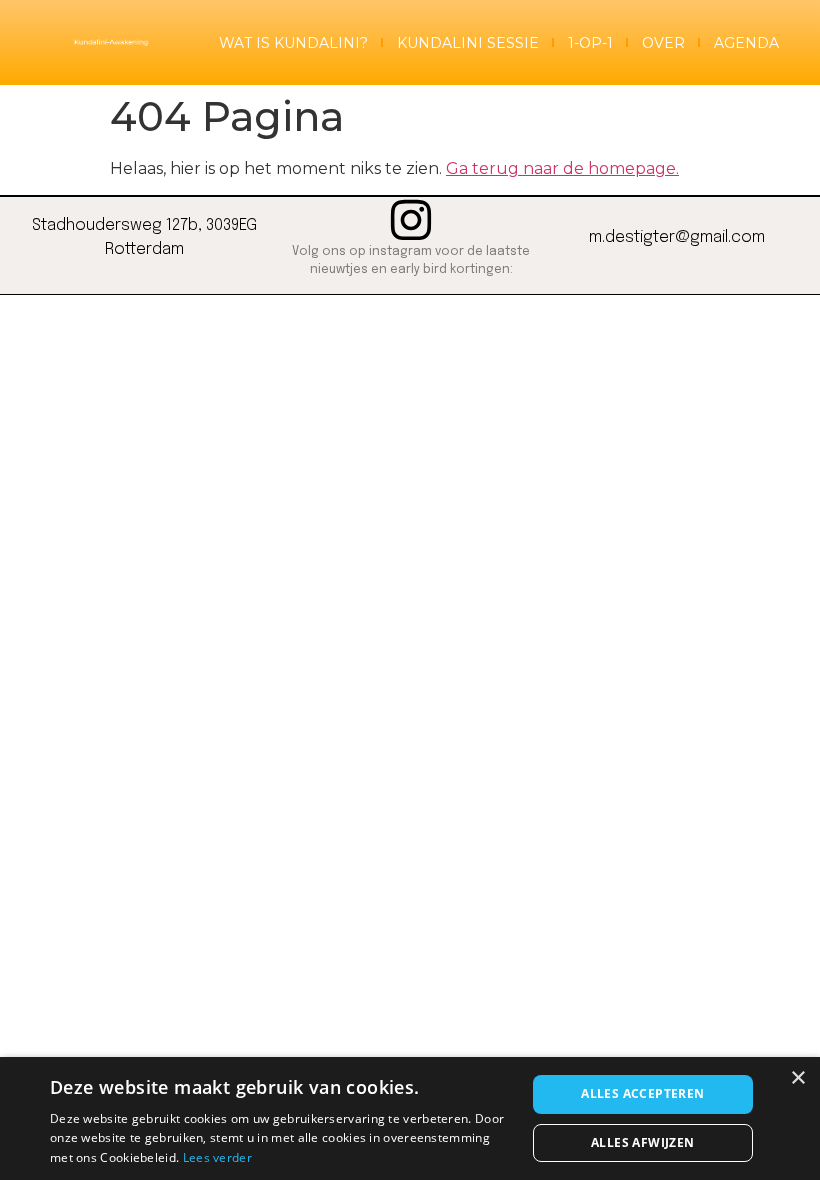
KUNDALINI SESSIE (468, 43)
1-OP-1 (590, 43)
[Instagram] (411, 220)
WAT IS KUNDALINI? (293, 43)
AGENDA (746, 43)
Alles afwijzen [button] (643, 1142)
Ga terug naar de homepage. (562, 168)
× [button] (797, 1078)
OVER (663, 43)
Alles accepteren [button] (642, 1093)
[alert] (410, 1118)
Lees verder (217, 1157)
